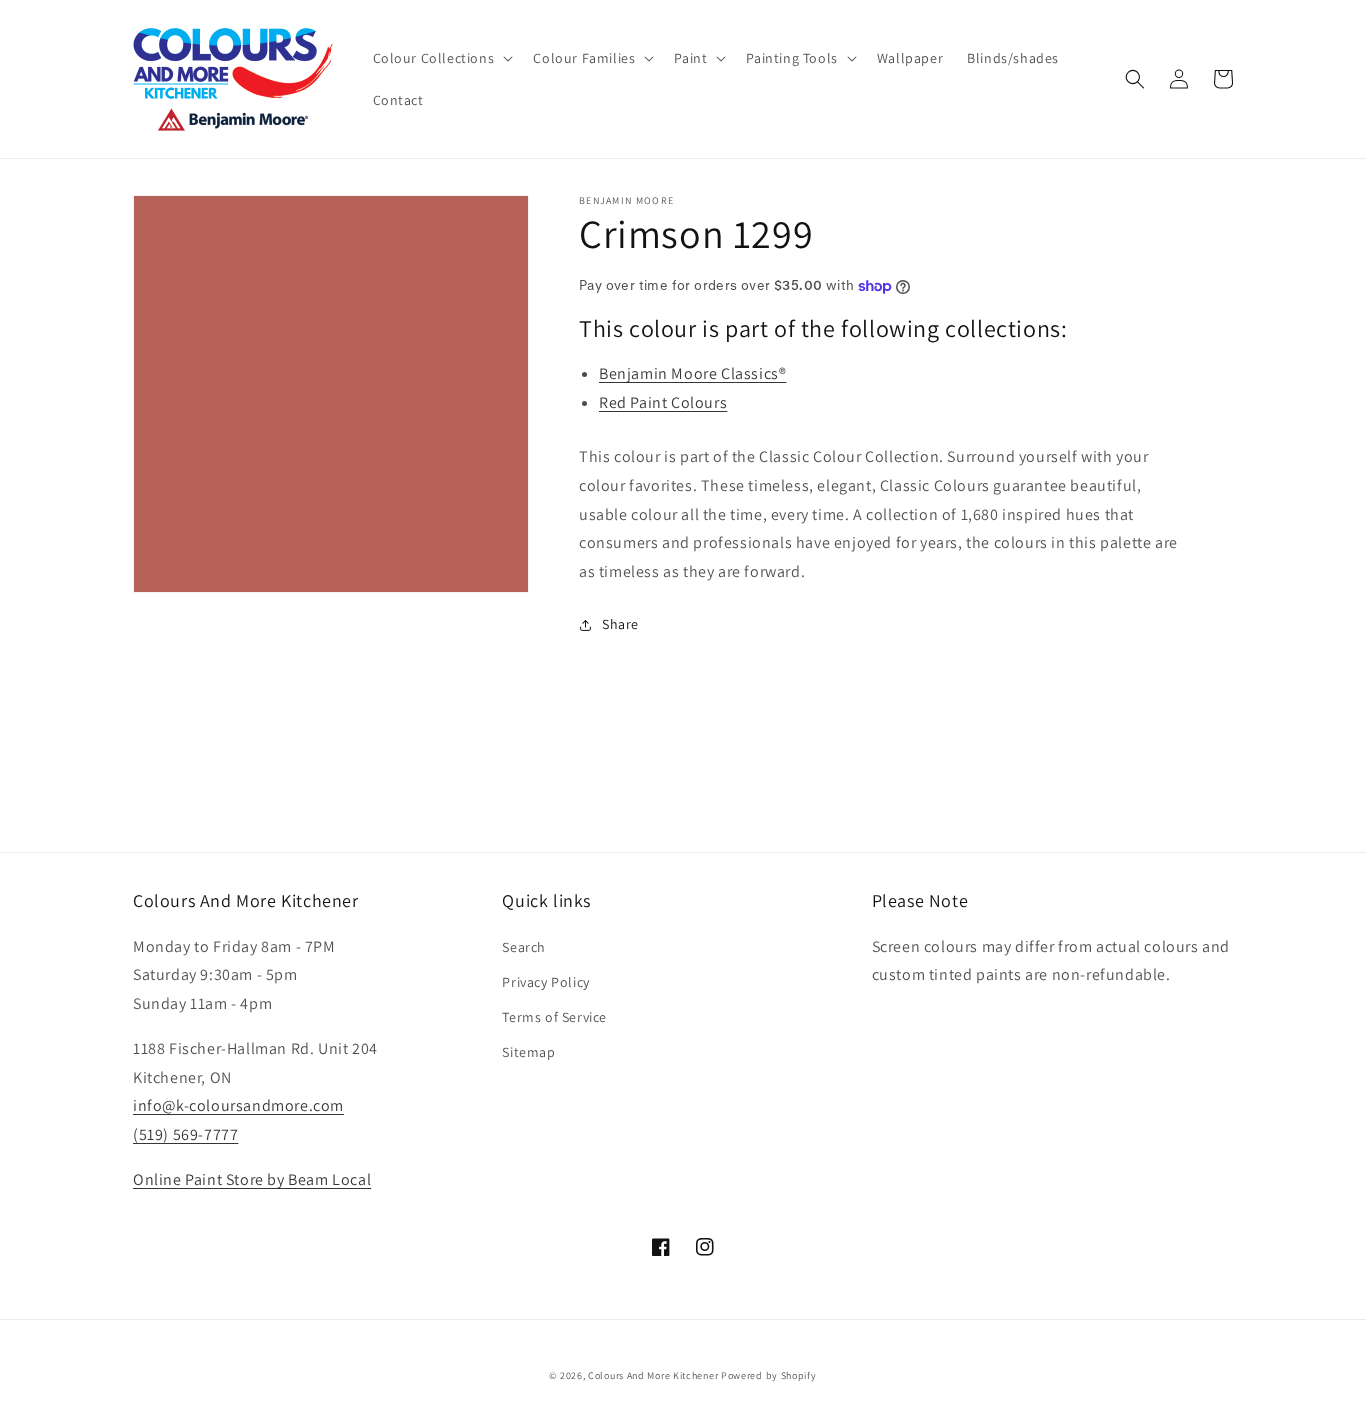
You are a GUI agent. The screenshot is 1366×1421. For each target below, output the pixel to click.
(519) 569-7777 (185, 1134)
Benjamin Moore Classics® (692, 373)
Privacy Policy (545, 982)
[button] (441, 58)
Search (524, 947)
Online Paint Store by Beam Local (252, 1179)
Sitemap (528, 1052)
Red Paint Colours (663, 402)
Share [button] (620, 624)
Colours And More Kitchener (653, 1375)
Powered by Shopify (769, 1375)
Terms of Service (554, 1017)
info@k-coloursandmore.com (238, 1105)
